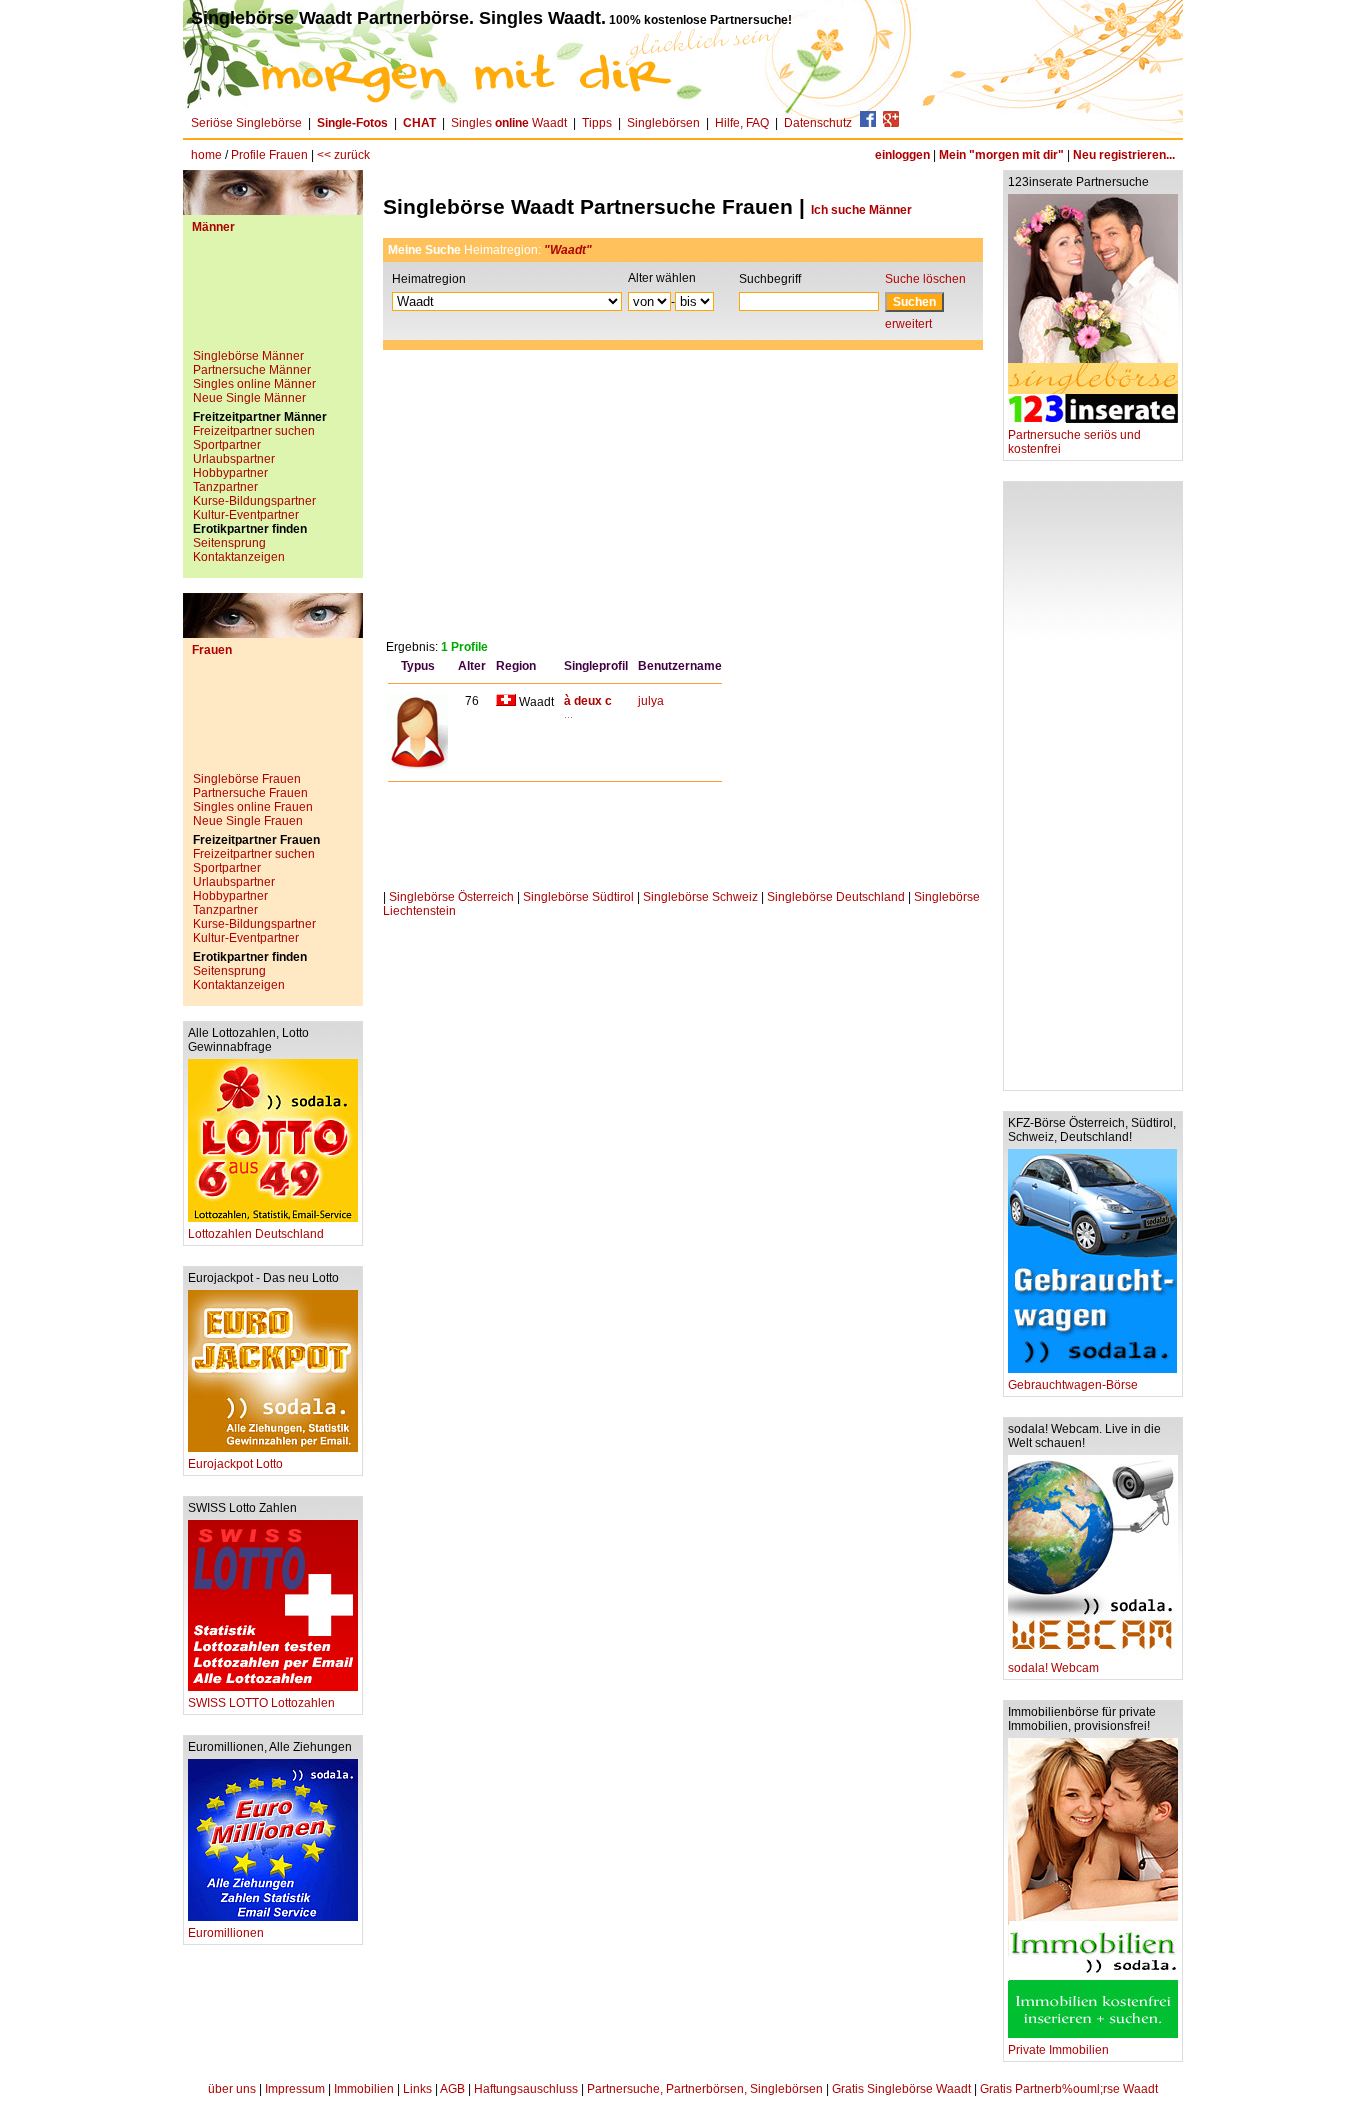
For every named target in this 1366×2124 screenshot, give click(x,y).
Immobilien (364, 2089)
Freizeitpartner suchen (254, 431)
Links (417, 2089)
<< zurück (343, 155)
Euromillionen (226, 1933)
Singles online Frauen (253, 807)
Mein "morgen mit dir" (1001, 155)
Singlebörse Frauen (247, 779)
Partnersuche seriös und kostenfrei (1074, 442)
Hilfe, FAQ (742, 123)
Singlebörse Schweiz (700, 897)
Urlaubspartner (234, 459)
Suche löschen (925, 279)
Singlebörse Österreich (451, 897)
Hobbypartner (230, 473)
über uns (232, 2089)
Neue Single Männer (249, 398)
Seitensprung (229, 543)
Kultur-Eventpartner (246, 515)
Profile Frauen (269, 155)
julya (651, 701)
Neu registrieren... (1124, 155)
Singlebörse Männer (248, 356)
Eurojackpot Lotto (235, 1464)
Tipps (597, 123)
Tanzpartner (225, 487)
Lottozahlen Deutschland (256, 1234)
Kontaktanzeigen (239, 557)
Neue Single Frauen (248, 821)
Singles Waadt (509, 123)
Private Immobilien (1058, 2050)
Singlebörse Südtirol (578, 897)
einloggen (902, 155)
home (206, 155)
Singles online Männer (254, 384)
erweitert (908, 324)
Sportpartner (227, 445)
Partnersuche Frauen (250, 793)
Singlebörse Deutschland (836, 897)
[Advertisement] (273, 299)
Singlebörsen (663, 123)
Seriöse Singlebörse (246, 123)
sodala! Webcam (1053, 1668)
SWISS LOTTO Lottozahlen (261, 1703)
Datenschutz (818, 123)
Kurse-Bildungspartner (254, 501)
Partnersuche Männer (252, 370)
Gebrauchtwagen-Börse (1073, 1385)
